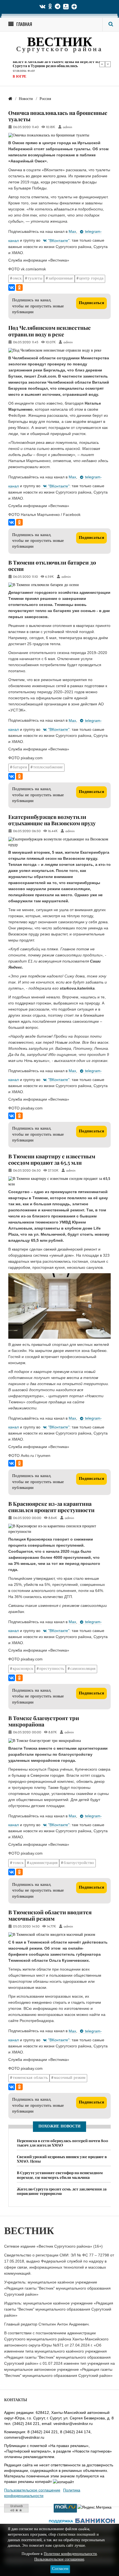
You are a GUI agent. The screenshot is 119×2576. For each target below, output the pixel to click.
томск (18, 1863)
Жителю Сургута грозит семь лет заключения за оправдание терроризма (62, 2191)
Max (72, 231)
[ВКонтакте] (12, 288)
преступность (52, 1669)
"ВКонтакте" (59, 241)
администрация (44, 1863)
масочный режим (70, 2078)
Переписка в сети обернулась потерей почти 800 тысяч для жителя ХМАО (63, 2143)
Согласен (60, 2569)
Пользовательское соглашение (32, 2490)
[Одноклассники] (19, 288)
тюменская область (30, 2078)
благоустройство (79, 1863)
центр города (91, 279)
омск (17, 279)
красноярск (23, 1669)
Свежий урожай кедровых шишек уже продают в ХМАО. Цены (62, 2159)
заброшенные (61, 279)
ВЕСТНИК (60, 43)
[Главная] (10, 99)
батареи (20, 767)
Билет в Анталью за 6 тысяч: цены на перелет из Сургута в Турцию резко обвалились (56, 64)
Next (108, 64)
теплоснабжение (48, 767)
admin (68, 127)
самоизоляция (83, 1669)
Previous (102, 64)
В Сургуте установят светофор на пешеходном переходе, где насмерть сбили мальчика (60, 2175)
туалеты (35, 279)
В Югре (20, 77)
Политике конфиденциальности (70, 2554)
